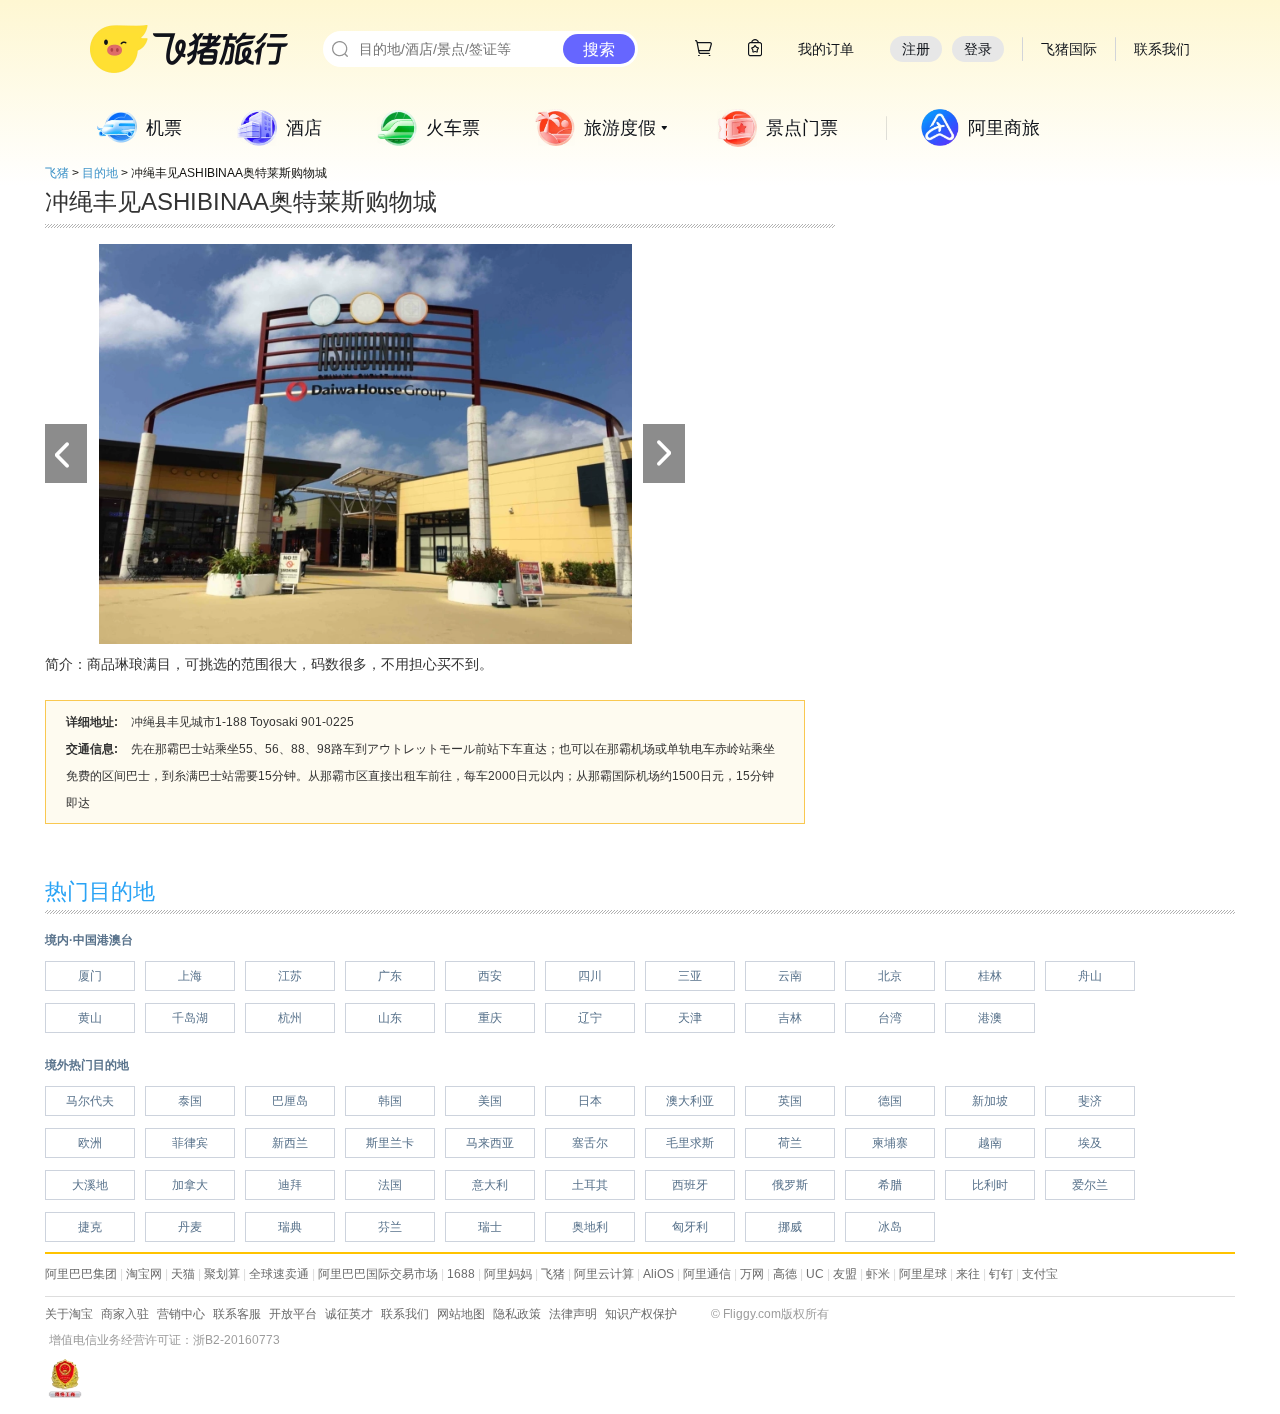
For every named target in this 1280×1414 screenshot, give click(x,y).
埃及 (1090, 1143)
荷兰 (790, 1143)
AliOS (658, 1274)
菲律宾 (190, 1143)
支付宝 (1040, 1274)
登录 (978, 49)
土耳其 (590, 1185)
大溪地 (90, 1185)
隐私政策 (517, 1314)
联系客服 (237, 1314)
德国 (890, 1101)
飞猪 (57, 173)
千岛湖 (190, 1018)
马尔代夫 (90, 1101)
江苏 (290, 976)
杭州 (290, 1018)
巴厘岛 (290, 1101)
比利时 (990, 1185)
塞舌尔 (590, 1143)
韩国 (390, 1101)
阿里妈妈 (508, 1274)
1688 (461, 1274)
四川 (590, 976)
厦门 (90, 976)
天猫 (183, 1274)
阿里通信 (707, 1274)
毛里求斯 (690, 1143)
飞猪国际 (1069, 49)
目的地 (100, 173)
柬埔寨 (890, 1143)
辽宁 (590, 1018)
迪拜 (290, 1185)
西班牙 (690, 1185)
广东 (390, 976)
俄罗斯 (790, 1185)
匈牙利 (690, 1227)
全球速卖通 (279, 1274)
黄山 (90, 1018)
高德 (785, 1274)
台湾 (890, 1018)
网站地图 (461, 1314)
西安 (490, 976)
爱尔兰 (1090, 1185)
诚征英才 (349, 1314)
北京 (890, 976)
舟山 (1090, 976)
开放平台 (293, 1314)
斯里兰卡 (390, 1143)
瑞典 (290, 1227)
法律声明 (573, 1314)
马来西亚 (490, 1143)
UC (815, 1274)
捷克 (90, 1227)
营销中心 (181, 1314)
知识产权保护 (641, 1314)
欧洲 (90, 1143)
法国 (390, 1185)
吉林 (790, 1018)
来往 (968, 1274)
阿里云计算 (604, 1274)
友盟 (845, 1274)
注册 (916, 49)
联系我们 (405, 1314)
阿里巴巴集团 (81, 1274)
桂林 (990, 976)
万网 (752, 1274)
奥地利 (590, 1227)
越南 (990, 1143)
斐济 (1090, 1101)
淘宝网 (144, 1274)
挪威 (790, 1227)
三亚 (690, 976)
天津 (690, 1018)
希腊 (890, 1185)
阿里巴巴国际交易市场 (378, 1274)
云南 (790, 976)
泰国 (190, 1101)
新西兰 (290, 1143)
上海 (190, 976)
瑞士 (490, 1227)
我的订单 (826, 49)
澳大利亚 (690, 1101)
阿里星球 (923, 1274)
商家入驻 (125, 1314)
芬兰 (390, 1227)
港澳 (990, 1018)
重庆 (490, 1018)
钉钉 (1001, 1274)
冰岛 (890, 1227)
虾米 (878, 1274)
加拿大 (190, 1185)
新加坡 (990, 1101)
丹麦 (190, 1227)
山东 (390, 1018)
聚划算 (222, 1274)
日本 (590, 1101)
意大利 (490, 1185)
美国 (490, 1101)
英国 (790, 1101)
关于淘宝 (69, 1314)
